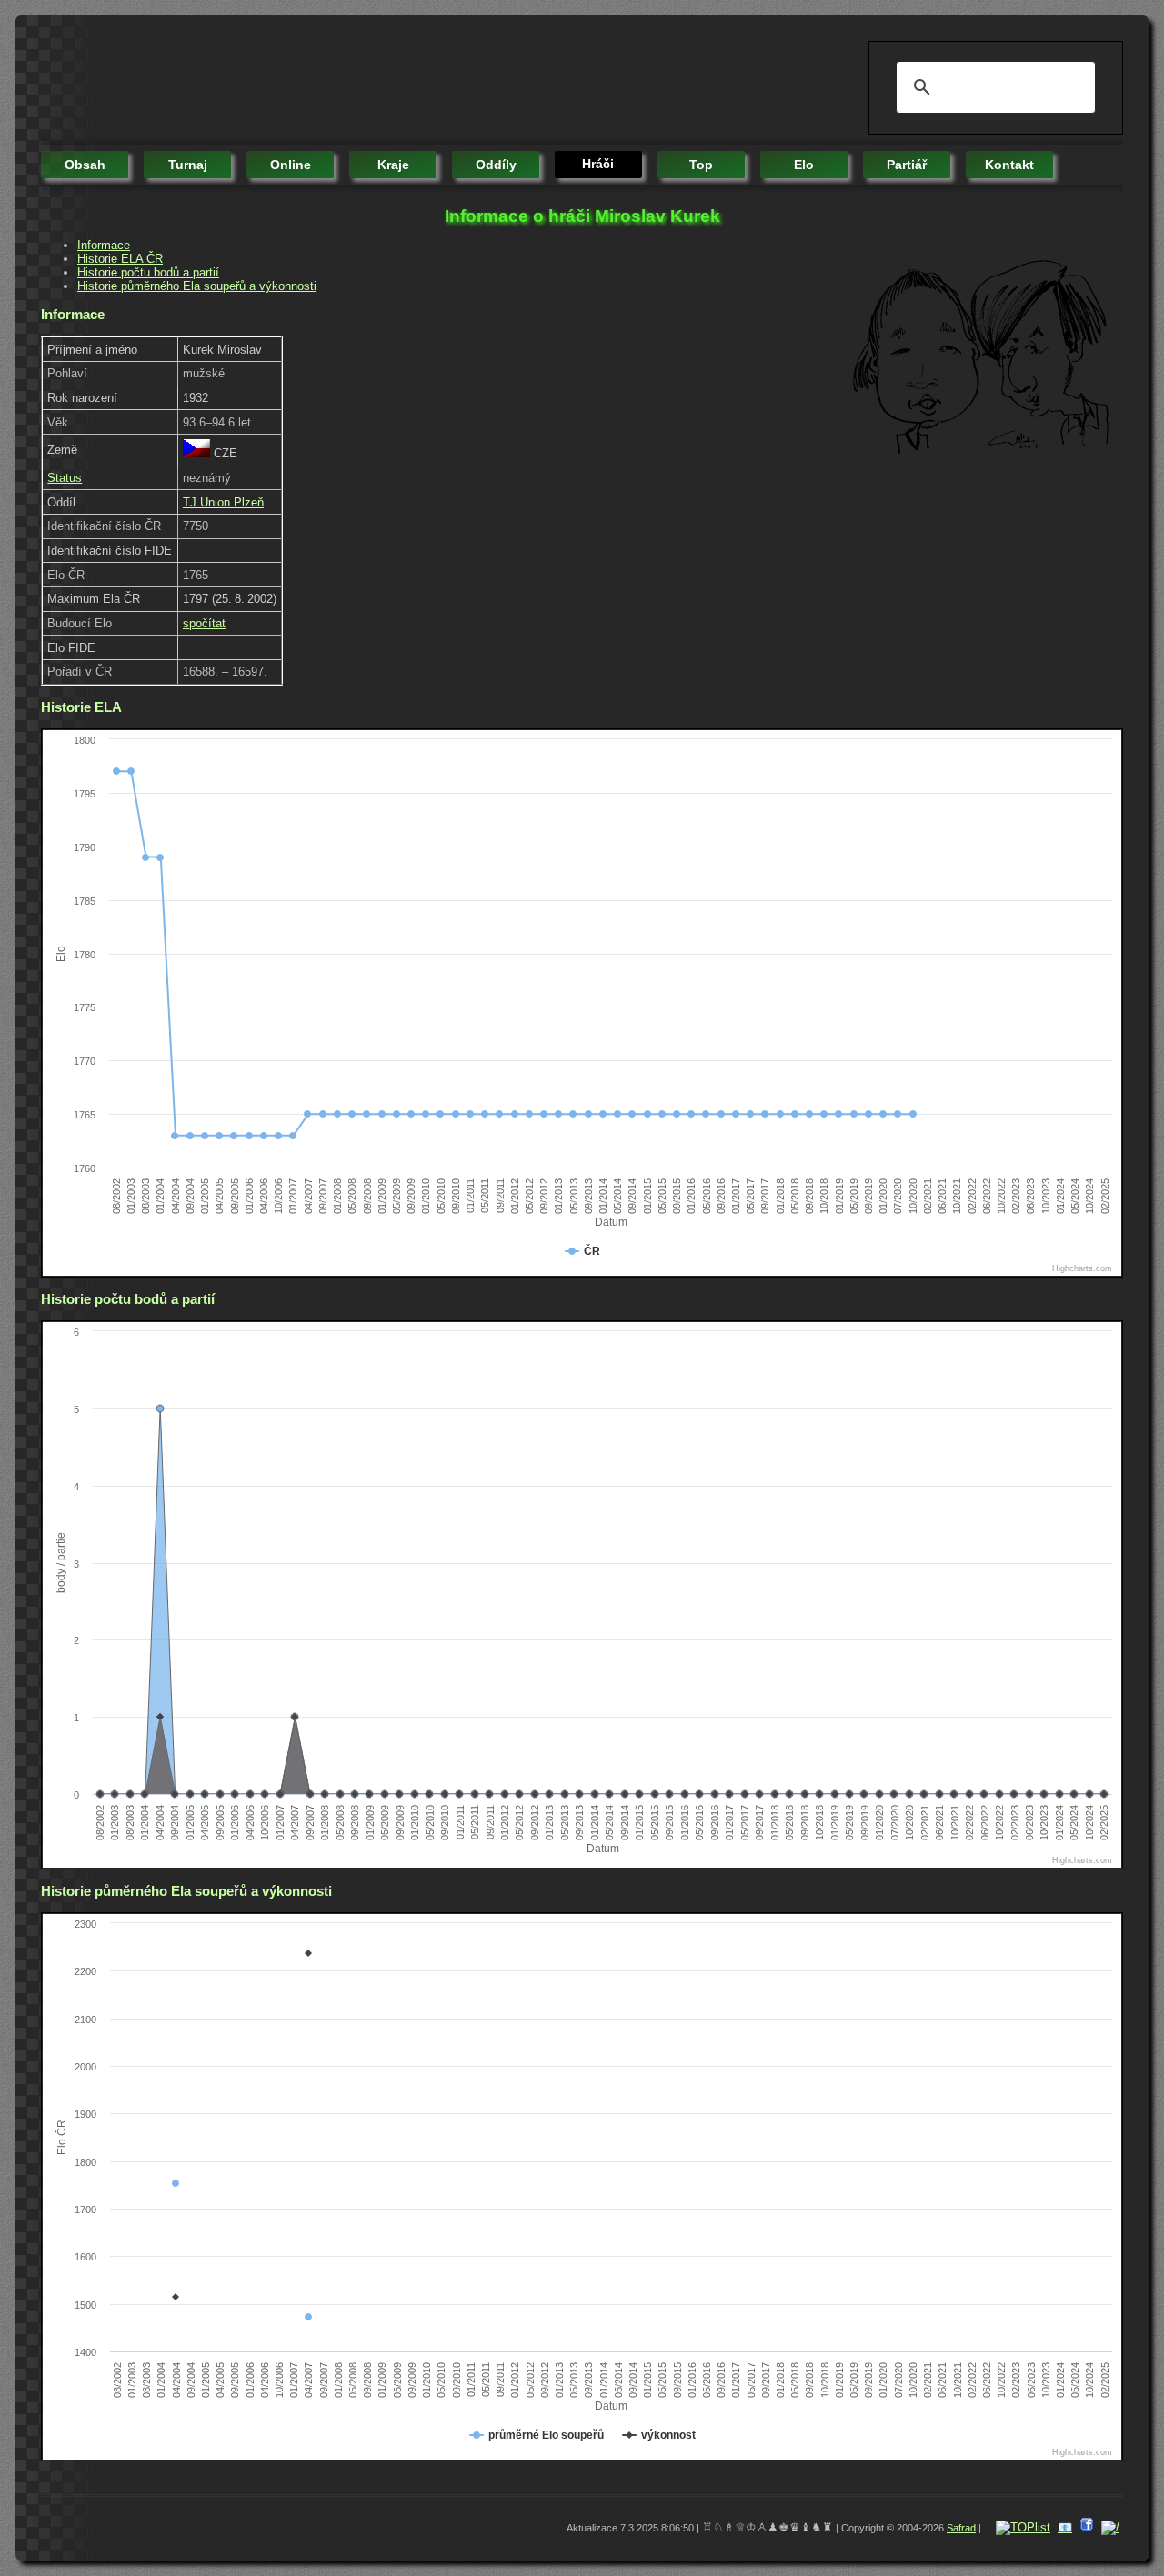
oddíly (496, 165)
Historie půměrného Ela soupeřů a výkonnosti (197, 286)
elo (804, 165)
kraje (393, 165)
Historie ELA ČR (120, 259)
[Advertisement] (372, 82)
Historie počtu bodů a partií (148, 272)
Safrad (961, 2528)
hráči (598, 164)
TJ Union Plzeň (223, 502)
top (701, 165)
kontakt (1009, 165)
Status (65, 478)
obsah (85, 165)
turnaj (188, 165)
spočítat (204, 623)
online (291, 165)
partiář (907, 165)
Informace (104, 245)
